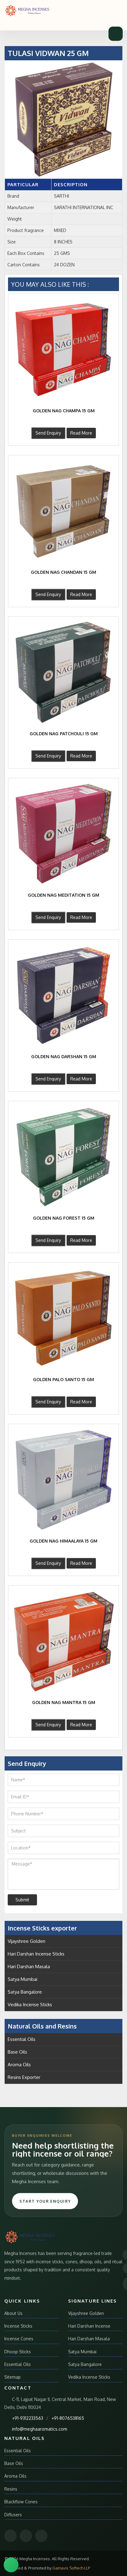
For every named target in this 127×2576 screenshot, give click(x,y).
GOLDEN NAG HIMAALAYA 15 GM (63, 1541)
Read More (81, 433)
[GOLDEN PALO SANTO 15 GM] (63, 1318)
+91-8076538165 (68, 2418)
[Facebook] (10, 2536)
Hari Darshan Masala (29, 1966)
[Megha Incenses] (27, 11)
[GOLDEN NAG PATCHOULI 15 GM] (63, 672)
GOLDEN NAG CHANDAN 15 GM (63, 572)
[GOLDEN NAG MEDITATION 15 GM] (63, 834)
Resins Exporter (24, 2077)
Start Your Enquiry (45, 2201)
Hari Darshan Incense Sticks (36, 1954)
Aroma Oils (19, 2065)
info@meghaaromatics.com (40, 2429)
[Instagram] (26, 2536)
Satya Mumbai (23, 1979)
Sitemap (12, 2377)
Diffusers (13, 2515)
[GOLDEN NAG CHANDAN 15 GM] (63, 511)
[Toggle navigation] (116, 34)
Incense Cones (19, 2339)
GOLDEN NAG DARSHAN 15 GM (64, 1056)
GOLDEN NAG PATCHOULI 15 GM (64, 734)
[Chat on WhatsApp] (11, 2565)
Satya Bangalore (25, 1992)
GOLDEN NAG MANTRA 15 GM (64, 1702)
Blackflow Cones (21, 2502)
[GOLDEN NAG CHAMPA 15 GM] (63, 349)
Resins (11, 2489)
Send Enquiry (48, 433)
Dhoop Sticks (18, 2352)
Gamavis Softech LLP (71, 2568)
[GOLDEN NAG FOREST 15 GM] (63, 1157)
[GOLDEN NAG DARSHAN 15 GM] (63, 995)
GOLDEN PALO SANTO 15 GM (63, 1379)
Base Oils (17, 2052)
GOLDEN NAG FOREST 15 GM (64, 1218)
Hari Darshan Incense (89, 2326)
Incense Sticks (18, 2326)
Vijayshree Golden (27, 1941)
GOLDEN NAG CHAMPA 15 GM (64, 411)
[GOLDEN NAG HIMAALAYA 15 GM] (63, 1479)
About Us (13, 2313)
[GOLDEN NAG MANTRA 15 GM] (63, 1641)
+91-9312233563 (28, 2418)
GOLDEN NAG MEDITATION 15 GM (63, 895)
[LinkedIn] (41, 2536)
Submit (22, 1900)
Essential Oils (22, 2039)
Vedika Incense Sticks (30, 2005)
